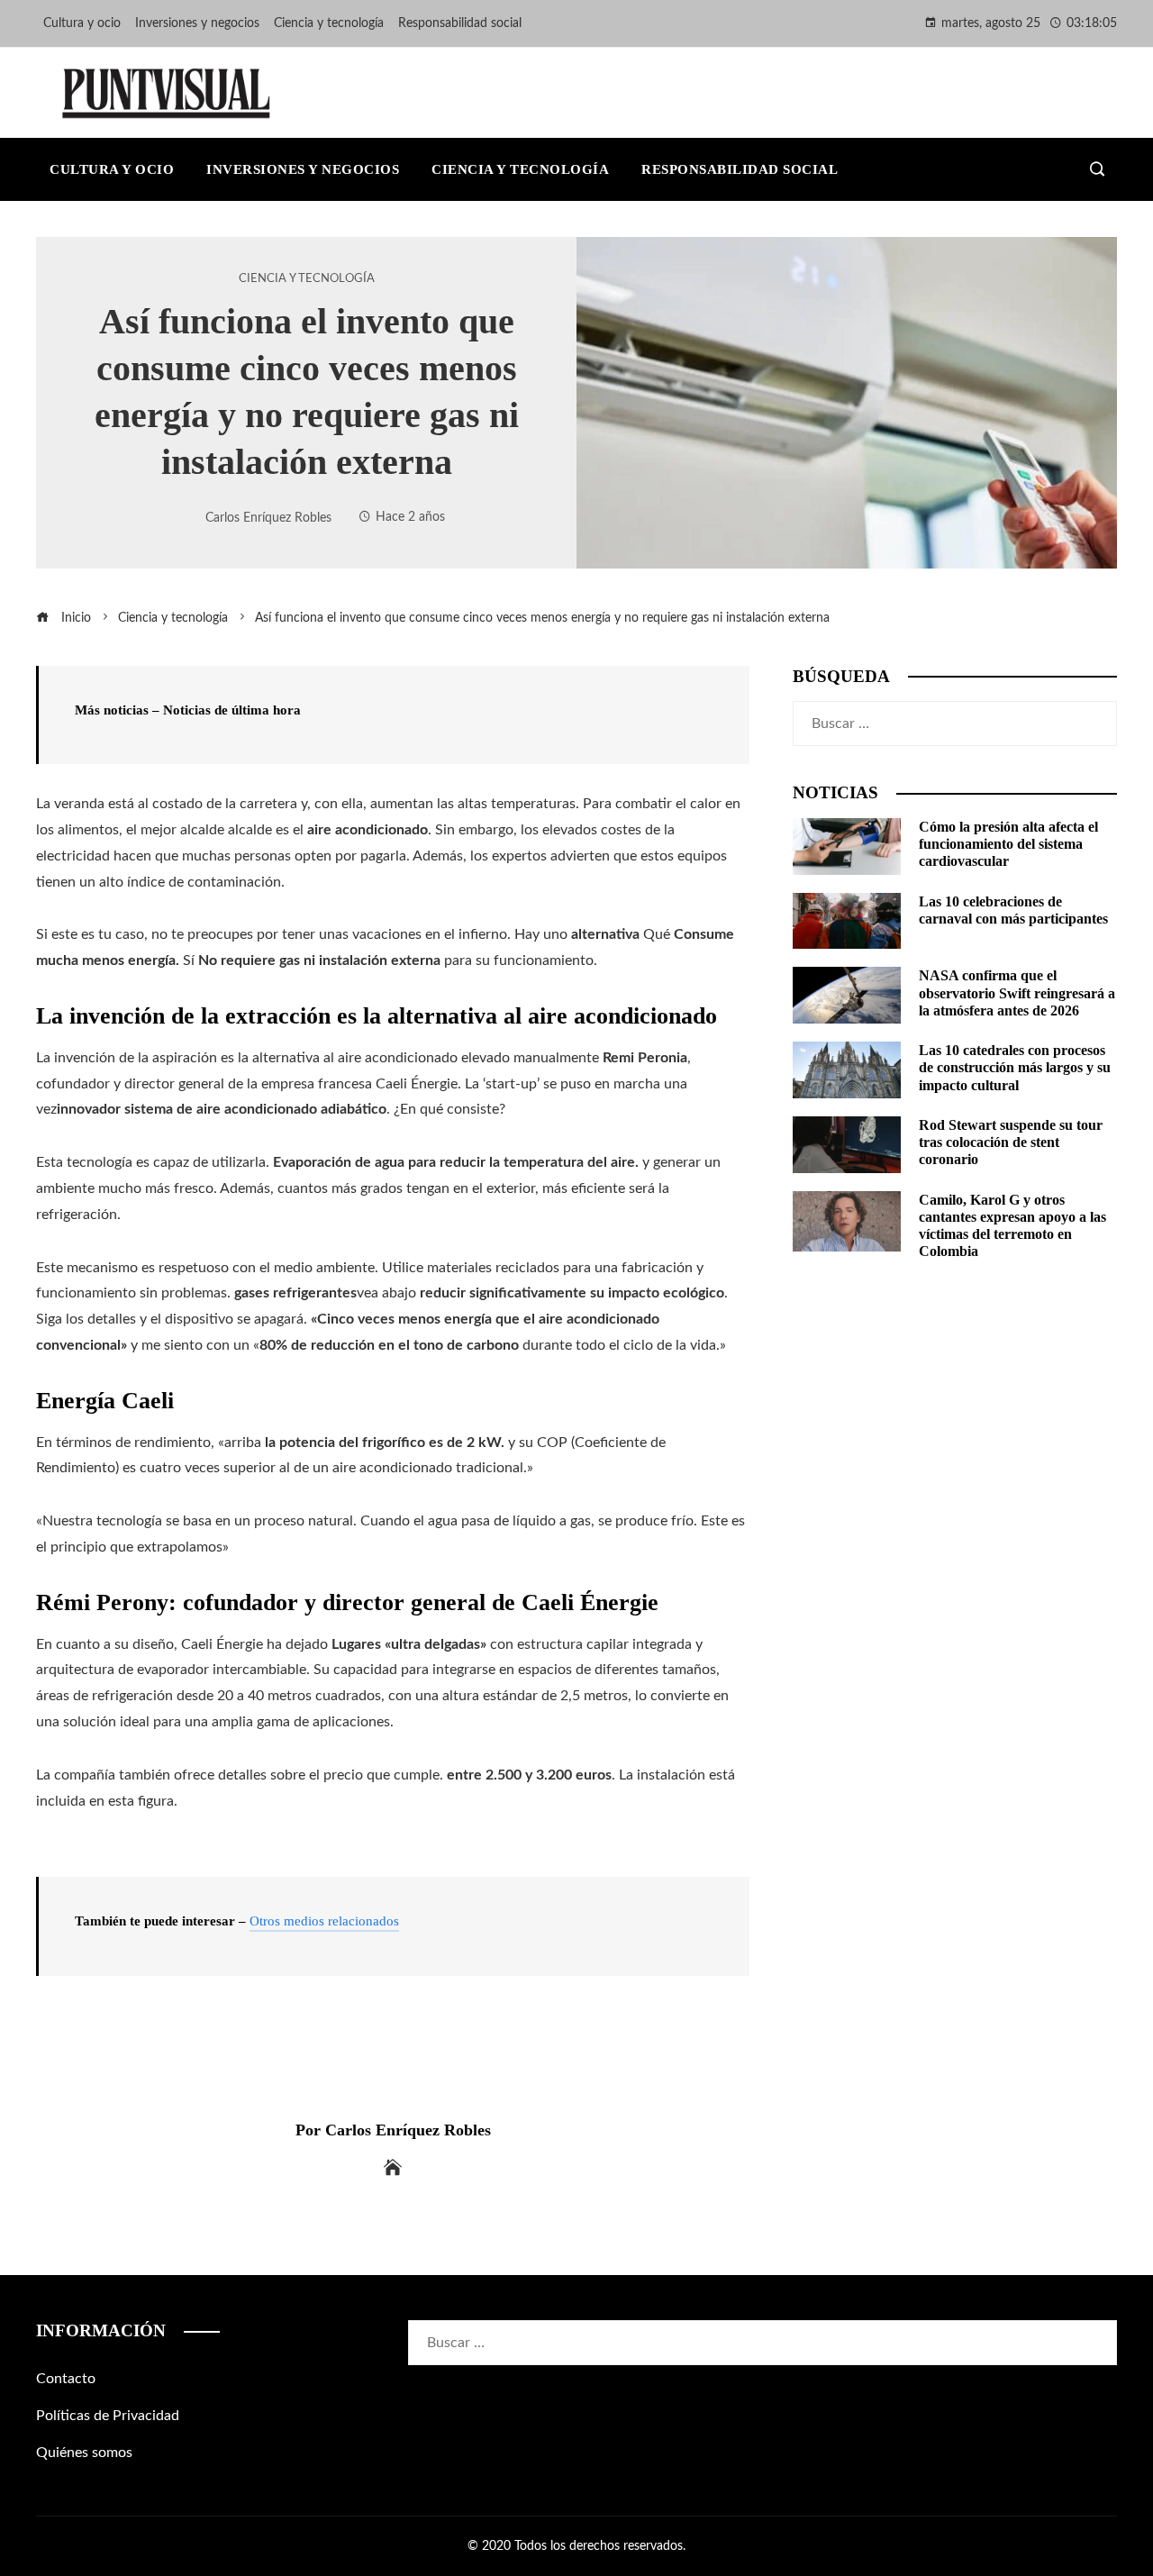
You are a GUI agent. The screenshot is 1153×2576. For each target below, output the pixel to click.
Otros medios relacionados (324, 1921)
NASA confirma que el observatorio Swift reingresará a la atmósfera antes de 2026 (1017, 992)
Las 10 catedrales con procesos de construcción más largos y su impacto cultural (1015, 1067)
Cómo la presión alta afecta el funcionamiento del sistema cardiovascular (1008, 844)
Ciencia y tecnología (307, 278)
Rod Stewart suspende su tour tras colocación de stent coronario (1011, 1142)
